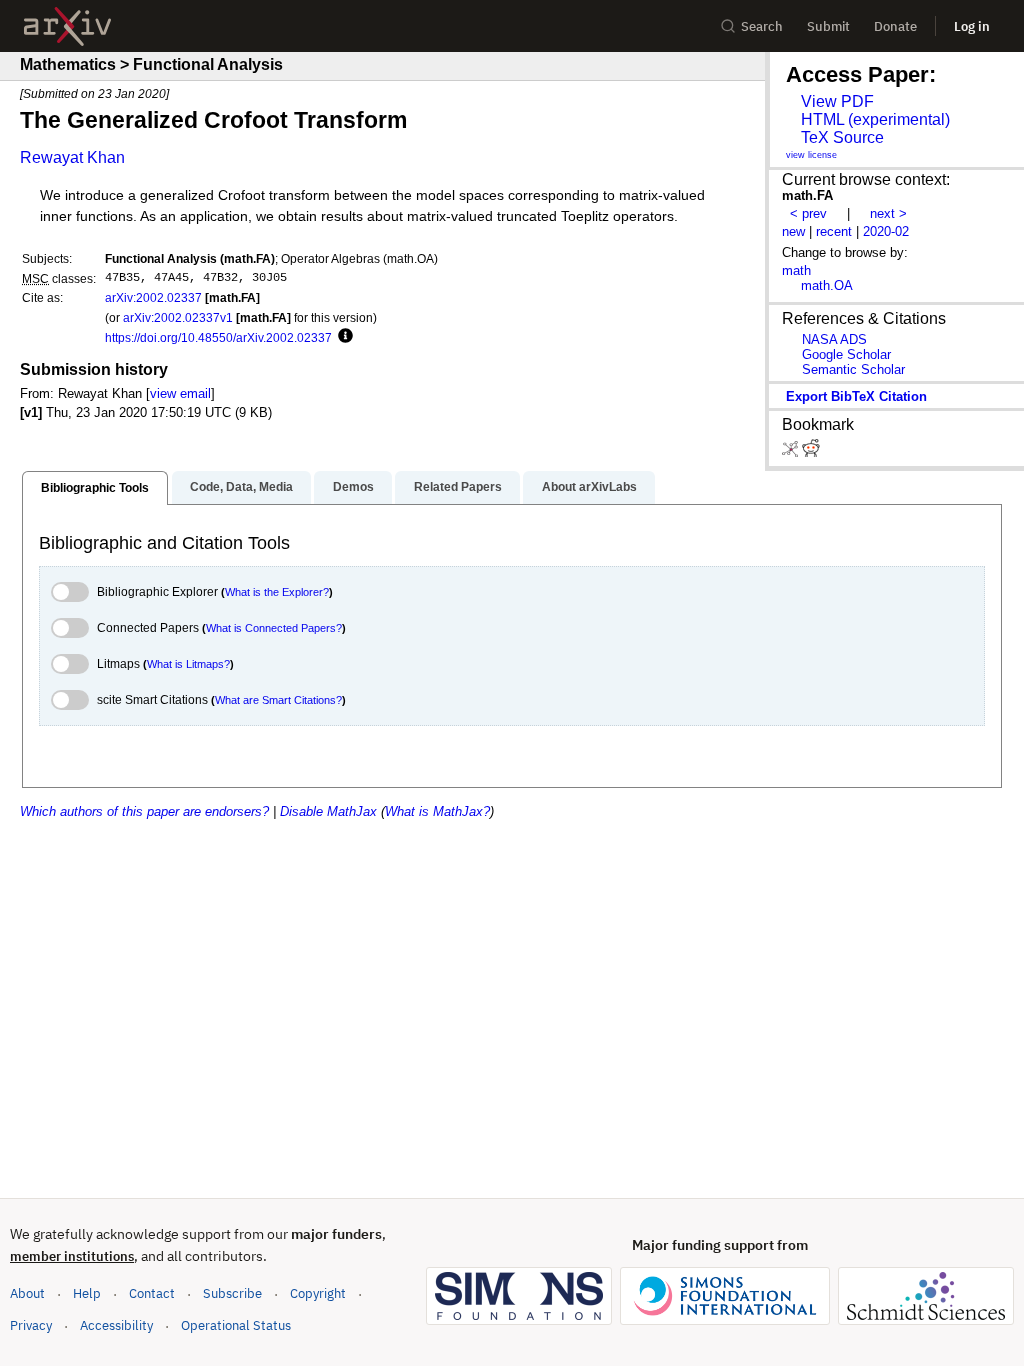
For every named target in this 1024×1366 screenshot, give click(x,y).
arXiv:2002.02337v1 (178, 317)
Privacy (31, 1325)
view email (180, 393)
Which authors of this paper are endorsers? (144, 811)
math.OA (827, 285)
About (27, 1293)
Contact (152, 1293)
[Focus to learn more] (342, 337)
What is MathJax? (437, 811)
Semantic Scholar (853, 369)
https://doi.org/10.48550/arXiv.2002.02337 (218, 337)
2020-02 (886, 231)
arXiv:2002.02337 (153, 297)
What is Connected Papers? (274, 628)
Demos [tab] (353, 487)
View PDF (837, 101)
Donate (895, 26)
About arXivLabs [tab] (589, 487)
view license (811, 155)
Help (87, 1293)
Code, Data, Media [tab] (241, 487)
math (796, 270)
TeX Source (842, 137)
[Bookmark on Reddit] (811, 452)
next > (888, 213)
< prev (808, 213)
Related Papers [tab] (458, 487)
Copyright (318, 1293)
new (793, 231)
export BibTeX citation (856, 396)
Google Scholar (846, 354)
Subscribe (232, 1293)
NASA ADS (834, 339)
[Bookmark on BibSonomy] (792, 452)
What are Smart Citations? (278, 700)
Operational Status (236, 1325)
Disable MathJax (328, 811)
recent (834, 231)
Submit (828, 26)
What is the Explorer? (277, 592)
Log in (972, 26)
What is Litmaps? (188, 664)
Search (762, 26)
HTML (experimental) (875, 119)
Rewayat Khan (72, 157)
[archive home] (67, 26)
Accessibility (116, 1325)
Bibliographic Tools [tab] (95, 488)
